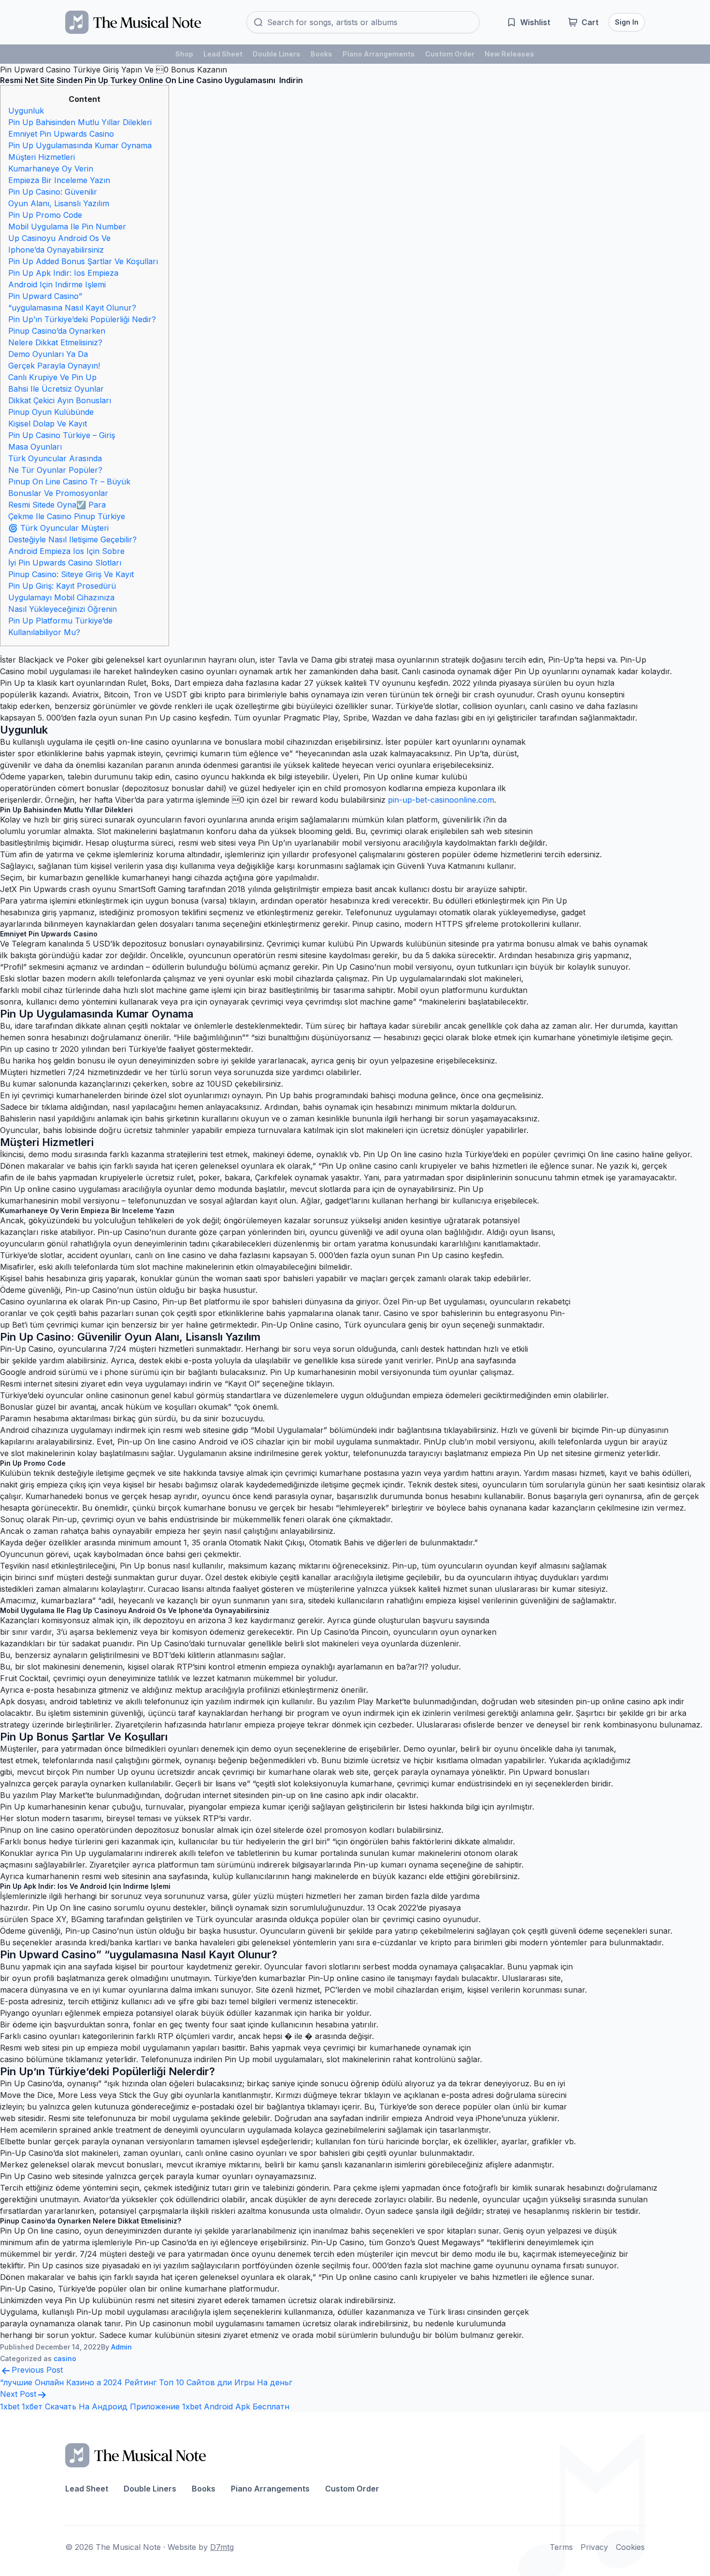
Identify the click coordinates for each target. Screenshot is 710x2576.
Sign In (627, 22)
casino (65, 2358)
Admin (121, 2347)
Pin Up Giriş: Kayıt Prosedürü (62, 586)
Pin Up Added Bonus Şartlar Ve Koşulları (83, 261)
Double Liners (277, 54)
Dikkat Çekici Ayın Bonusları (60, 400)
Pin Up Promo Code (45, 215)
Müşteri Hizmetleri (42, 157)
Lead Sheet (223, 54)
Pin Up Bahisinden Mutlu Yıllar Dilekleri (80, 122)
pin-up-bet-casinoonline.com (441, 800)
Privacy (594, 2547)
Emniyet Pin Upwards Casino (61, 134)
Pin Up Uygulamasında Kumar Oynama (80, 145)
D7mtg (222, 2547)
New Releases (509, 54)
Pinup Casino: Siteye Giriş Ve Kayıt (71, 574)
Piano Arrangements (379, 54)
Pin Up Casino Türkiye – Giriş (62, 435)
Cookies (630, 2547)
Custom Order (450, 54)
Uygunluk (26, 111)
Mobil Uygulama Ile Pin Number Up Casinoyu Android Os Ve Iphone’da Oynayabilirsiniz (67, 238)
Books (321, 54)
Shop (184, 54)
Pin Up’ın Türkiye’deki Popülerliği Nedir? (82, 319)
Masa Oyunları (35, 447)
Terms (561, 2547)
